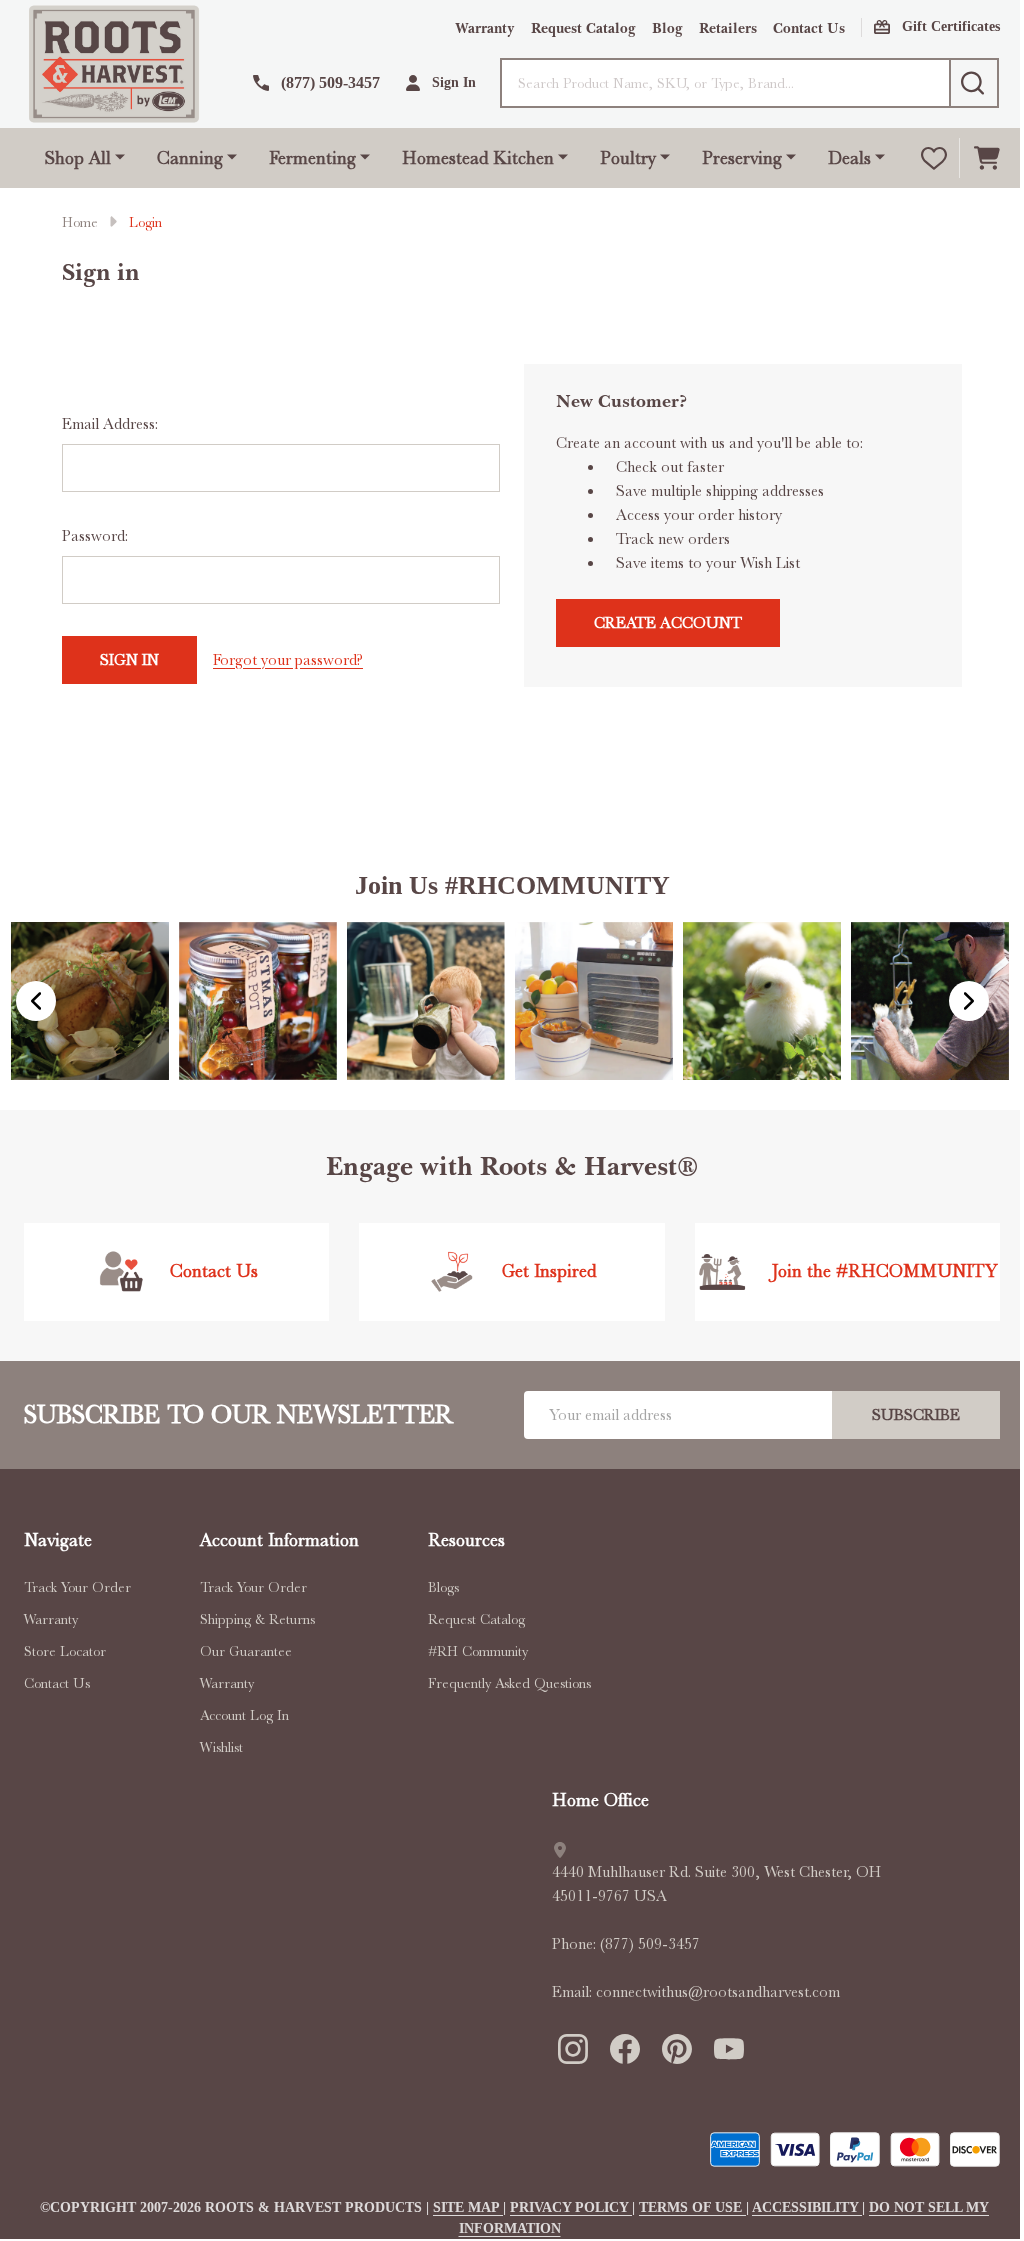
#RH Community (478, 1651)
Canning (190, 158)
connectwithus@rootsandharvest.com (718, 1992)
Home (80, 222)
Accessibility (807, 2207)
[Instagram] (572, 2048)
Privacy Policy (571, 2207)
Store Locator (65, 1651)
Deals (849, 158)
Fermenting (312, 158)
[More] (120, 155)
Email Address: (110, 424)
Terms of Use (692, 2207)
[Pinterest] (676, 2048)
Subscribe (916, 1415)
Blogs (443, 1587)
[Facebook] (624, 2048)
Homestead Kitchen (478, 158)
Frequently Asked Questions (509, 1683)
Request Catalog (583, 28)
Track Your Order (77, 1587)
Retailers (728, 28)
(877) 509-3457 (650, 1944)
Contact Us (809, 28)
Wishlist (221, 1747)
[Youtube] (728, 2048)
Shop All (78, 158)
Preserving (742, 158)
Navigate (58, 1540)
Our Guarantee (246, 1651)
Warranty (485, 28)
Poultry (628, 158)
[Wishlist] (934, 158)
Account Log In (244, 1715)
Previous (36, 1001)
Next (969, 1001)
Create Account (668, 623)
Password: (95, 536)
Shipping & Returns (257, 1619)
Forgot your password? (288, 660)
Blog (667, 28)
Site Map (468, 2207)
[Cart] (987, 158)
